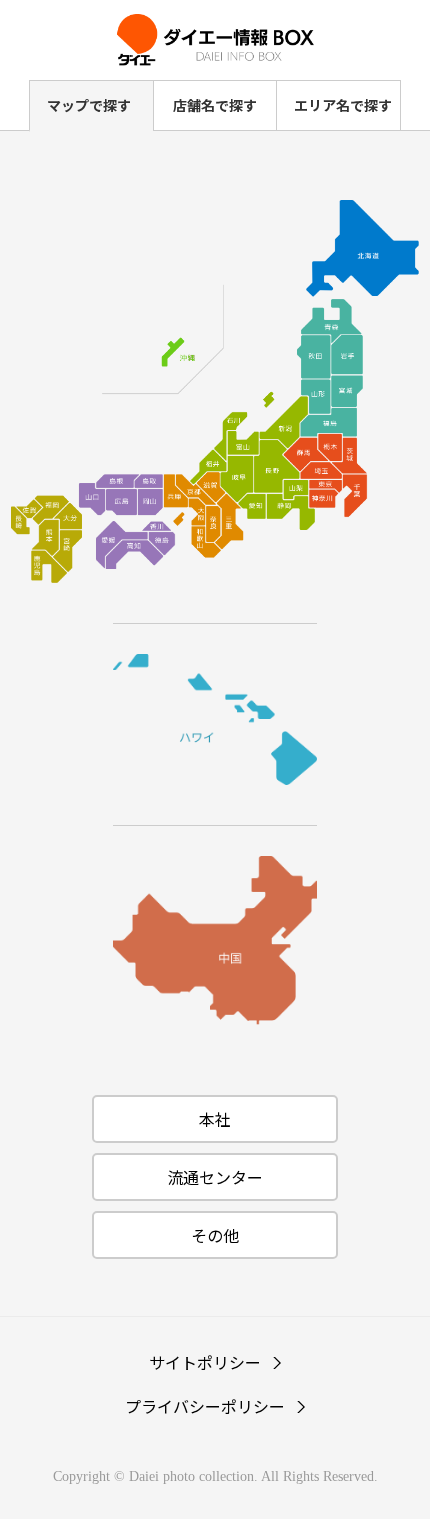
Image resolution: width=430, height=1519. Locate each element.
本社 (215, 1119)
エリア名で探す (343, 105)
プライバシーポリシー (205, 1406)
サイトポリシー (205, 1362)
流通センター (215, 1177)
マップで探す (89, 105)
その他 (215, 1235)
